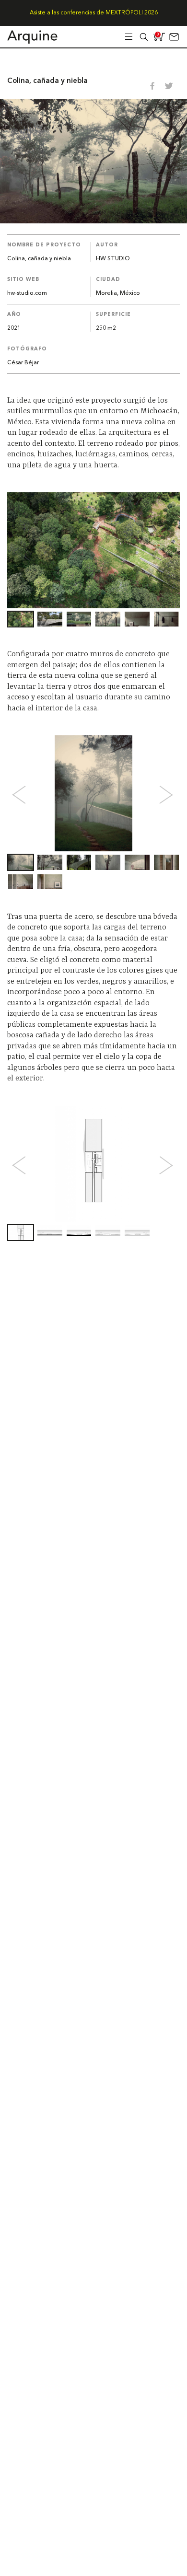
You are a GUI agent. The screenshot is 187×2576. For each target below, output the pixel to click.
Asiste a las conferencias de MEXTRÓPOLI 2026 (94, 13)
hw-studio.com (27, 293)
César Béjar (23, 363)
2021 (14, 328)
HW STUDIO (113, 259)
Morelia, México (118, 293)
